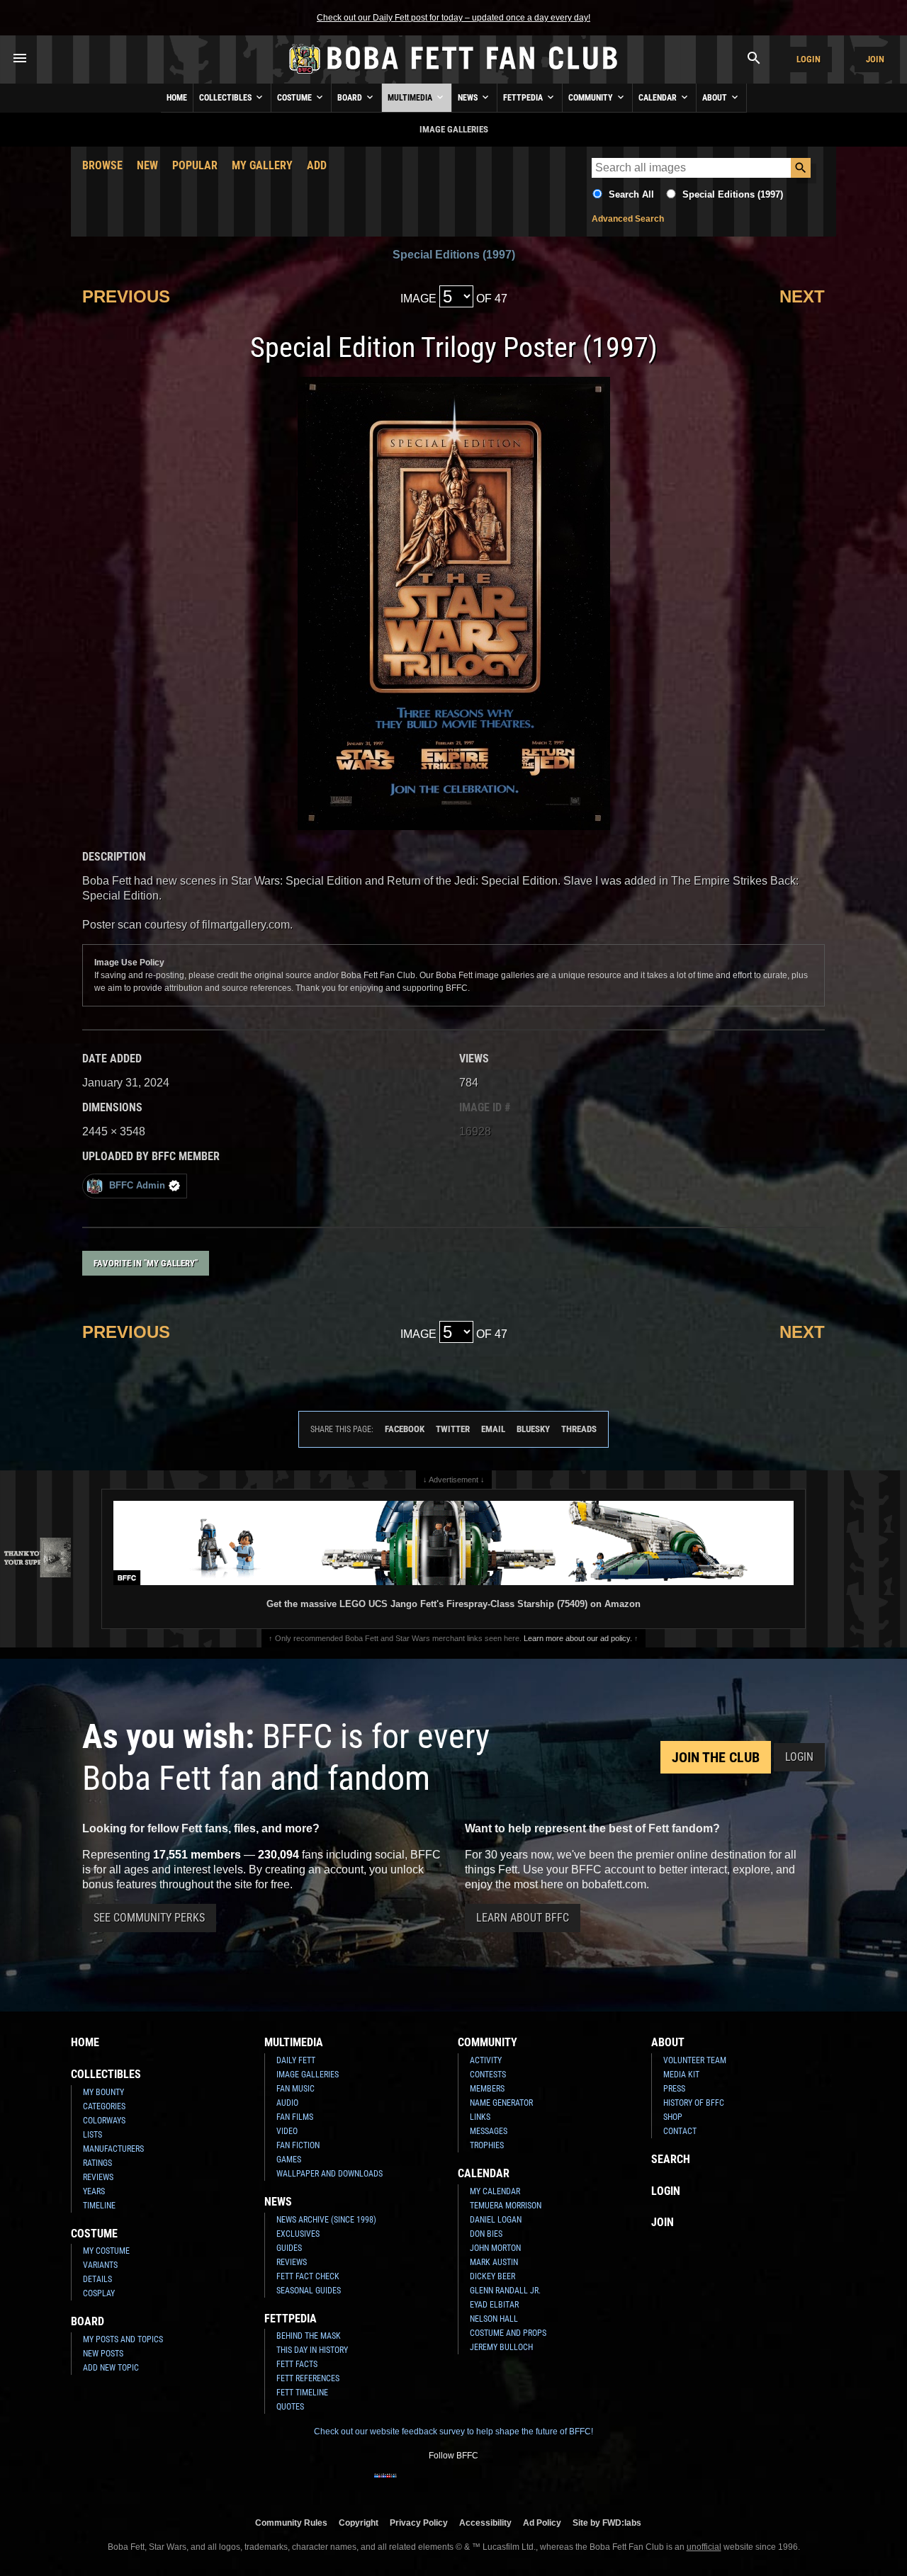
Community (592, 98)
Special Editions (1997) (733, 194)
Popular (195, 165)
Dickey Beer (492, 2276)
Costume (295, 98)
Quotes (290, 2407)
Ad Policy (542, 2523)
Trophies (487, 2145)
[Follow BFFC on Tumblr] (453, 2485)
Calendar (659, 98)
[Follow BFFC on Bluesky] (522, 2485)
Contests (488, 2075)
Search (671, 2159)
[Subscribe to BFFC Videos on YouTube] (476, 2485)
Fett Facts (297, 2364)
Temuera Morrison (506, 2206)
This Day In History (312, 2350)
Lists (92, 2135)
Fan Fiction (298, 2145)
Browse (102, 165)
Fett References (308, 2378)
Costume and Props (508, 2333)
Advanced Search (628, 219)
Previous (126, 296)
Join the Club (716, 1757)
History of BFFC (694, 2103)
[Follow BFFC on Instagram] (408, 2485)
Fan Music (295, 2089)
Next (802, 296)
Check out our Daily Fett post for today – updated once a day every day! (453, 18)
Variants (100, 2265)
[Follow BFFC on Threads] (499, 2485)
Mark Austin (494, 2262)
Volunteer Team (695, 2060)
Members (487, 2089)
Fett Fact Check (308, 2276)
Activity (486, 2060)
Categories (104, 2106)
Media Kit (681, 2075)
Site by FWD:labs (607, 2523)
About (716, 98)
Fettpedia (524, 98)
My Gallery (262, 165)
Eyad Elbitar (494, 2305)
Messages (489, 2131)
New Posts (103, 2354)
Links (480, 2117)
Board (351, 98)
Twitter (453, 1429)
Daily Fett (296, 2060)
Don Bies (486, 2234)
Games (289, 2160)
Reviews (98, 2177)
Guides (289, 2248)
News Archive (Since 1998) (326, 2220)
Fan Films (295, 2117)
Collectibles (226, 98)
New (147, 165)
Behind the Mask (309, 2336)
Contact (680, 2131)
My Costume (106, 2251)
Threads (579, 1429)
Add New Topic (111, 2368)
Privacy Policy (419, 2523)
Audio (287, 2103)
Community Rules (291, 2523)
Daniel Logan (496, 2220)
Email (493, 1429)
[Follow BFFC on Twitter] (431, 2485)
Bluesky (533, 1429)
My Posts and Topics (123, 2339)
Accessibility (485, 2523)
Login (809, 59)
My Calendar (495, 2191)
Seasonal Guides (309, 2291)
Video (287, 2131)
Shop (673, 2117)
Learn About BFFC (523, 1918)
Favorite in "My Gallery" (146, 1263)
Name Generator (501, 2103)
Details (97, 2279)
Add (317, 165)
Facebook (405, 1429)
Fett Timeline (302, 2393)
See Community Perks (149, 1918)
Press (674, 2089)
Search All (631, 194)
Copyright (359, 2523)
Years (94, 2191)
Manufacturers (113, 2149)
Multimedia (411, 98)
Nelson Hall (494, 2319)
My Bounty (103, 2092)
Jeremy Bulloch (501, 2347)
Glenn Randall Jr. (505, 2291)
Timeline (99, 2206)
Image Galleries (308, 2075)
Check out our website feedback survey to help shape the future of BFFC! (453, 2432)
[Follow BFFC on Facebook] (385, 2485)
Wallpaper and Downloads (329, 2174)
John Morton (495, 2248)
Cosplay (99, 2293)
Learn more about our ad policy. (578, 1638)
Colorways (104, 2121)
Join (875, 59)
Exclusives (298, 2234)
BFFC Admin (137, 1185)
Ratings (97, 2163)
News (469, 98)
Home (177, 98)
